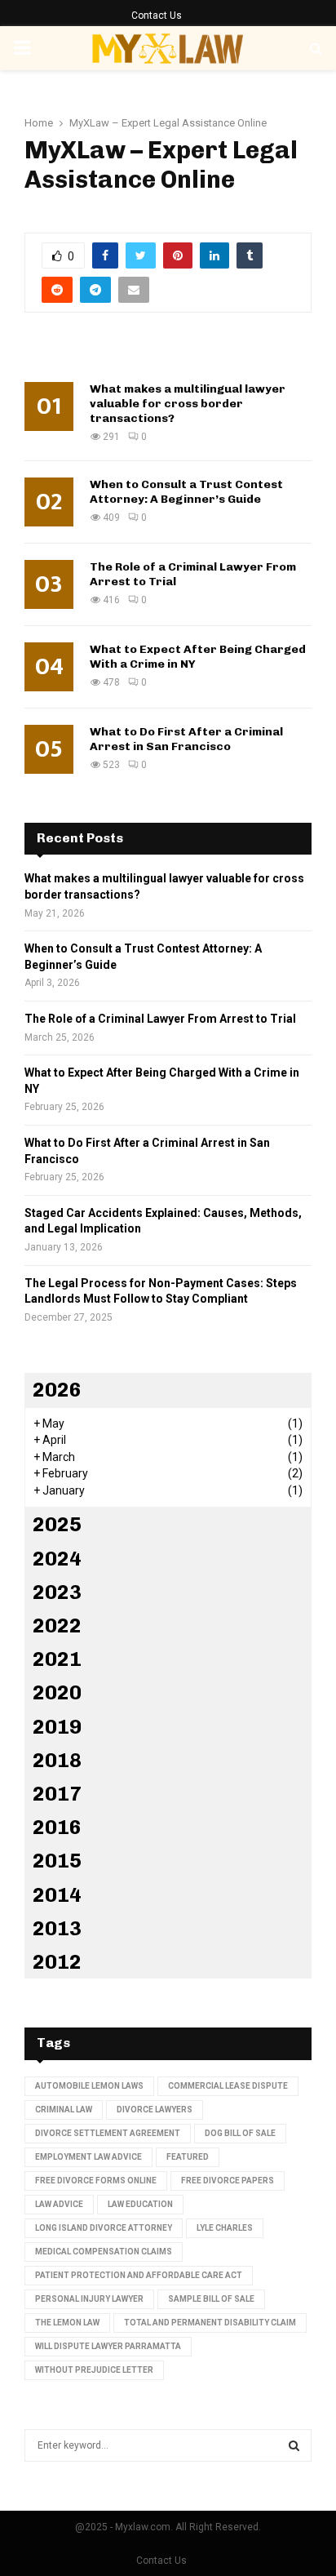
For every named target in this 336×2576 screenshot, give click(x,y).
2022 (57, 1626)
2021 (57, 1659)
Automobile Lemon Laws (89, 2086)
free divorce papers (228, 2181)
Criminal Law (64, 2110)
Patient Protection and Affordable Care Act (139, 2275)
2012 (57, 1962)
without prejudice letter (94, 2370)
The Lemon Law (67, 2323)
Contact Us (157, 16)
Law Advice (59, 2204)
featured (188, 2157)
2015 (57, 1861)
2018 (57, 1760)
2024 (57, 1559)
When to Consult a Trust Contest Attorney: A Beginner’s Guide (186, 492)
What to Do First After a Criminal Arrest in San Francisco (186, 739)
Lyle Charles (225, 2228)
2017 (57, 1794)
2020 (57, 1692)
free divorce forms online (96, 2181)
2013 (57, 1928)
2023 (57, 1592)
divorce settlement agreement (108, 2133)
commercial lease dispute (228, 2086)
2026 (57, 1390)
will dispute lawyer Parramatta (108, 2346)
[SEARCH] (294, 2445)
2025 (57, 1524)
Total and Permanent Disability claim (210, 2323)
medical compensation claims (104, 2252)
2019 (57, 1727)
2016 (57, 1827)
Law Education (140, 2204)
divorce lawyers (155, 2110)
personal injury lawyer (89, 2299)
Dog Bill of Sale (240, 2133)
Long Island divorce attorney (104, 2228)
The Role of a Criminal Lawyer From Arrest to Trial (160, 1019)
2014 (57, 1895)
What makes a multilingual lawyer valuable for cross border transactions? (188, 404)
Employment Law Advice (88, 2157)
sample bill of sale (211, 2299)
